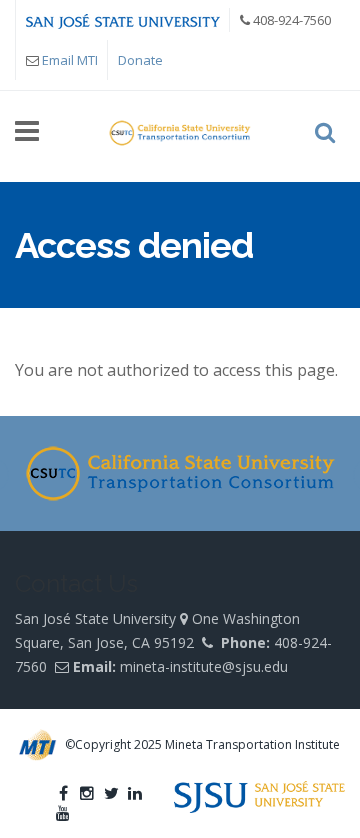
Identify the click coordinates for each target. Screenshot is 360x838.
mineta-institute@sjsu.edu (204, 666)
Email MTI (70, 60)
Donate (140, 60)
